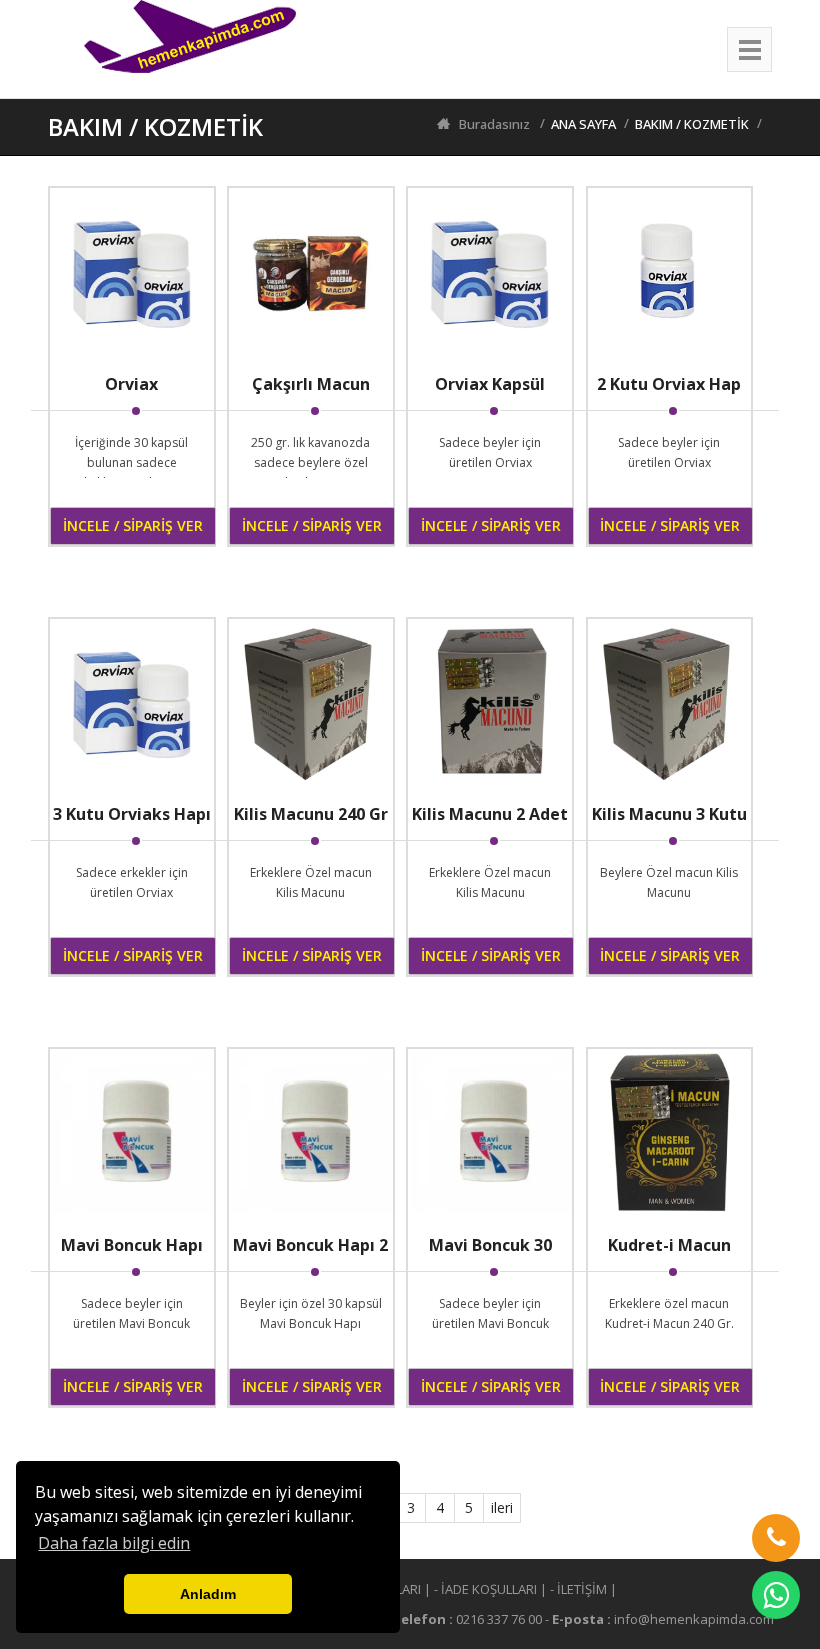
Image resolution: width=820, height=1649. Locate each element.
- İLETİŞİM (578, 1589)
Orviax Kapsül (490, 384)
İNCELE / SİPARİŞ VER (133, 525)
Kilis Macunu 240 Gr (311, 814)
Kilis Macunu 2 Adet (490, 814)
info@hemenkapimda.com (694, 1619)
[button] (776, 1538)
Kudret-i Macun (669, 1245)
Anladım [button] (208, 1594)
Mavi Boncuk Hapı (132, 1245)
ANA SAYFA (583, 124)
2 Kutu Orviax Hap (669, 384)
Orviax (131, 384)
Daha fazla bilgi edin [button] (114, 1543)
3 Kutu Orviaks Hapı (132, 814)
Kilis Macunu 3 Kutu (669, 814)
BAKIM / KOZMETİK (692, 124)
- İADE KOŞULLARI (485, 1589)
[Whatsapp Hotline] (776, 1595)
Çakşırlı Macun (311, 384)
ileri (502, 1507)
